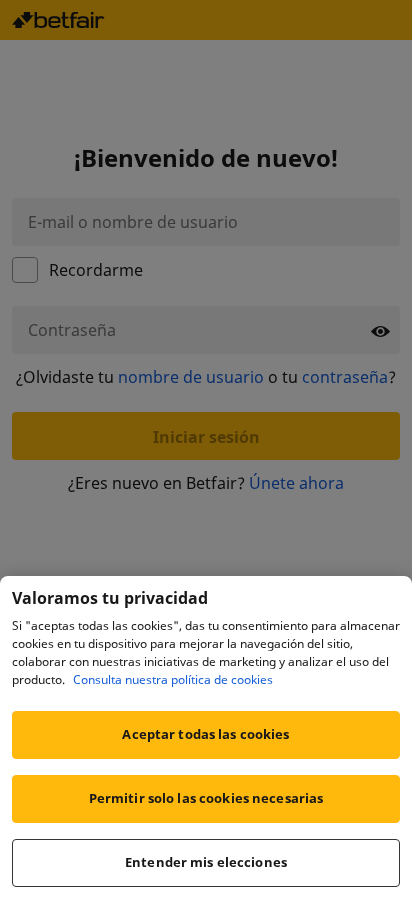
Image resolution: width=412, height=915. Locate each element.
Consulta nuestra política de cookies (173, 679)
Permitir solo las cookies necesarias (206, 798)
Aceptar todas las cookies (205, 734)
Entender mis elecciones (206, 862)
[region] (206, 745)
